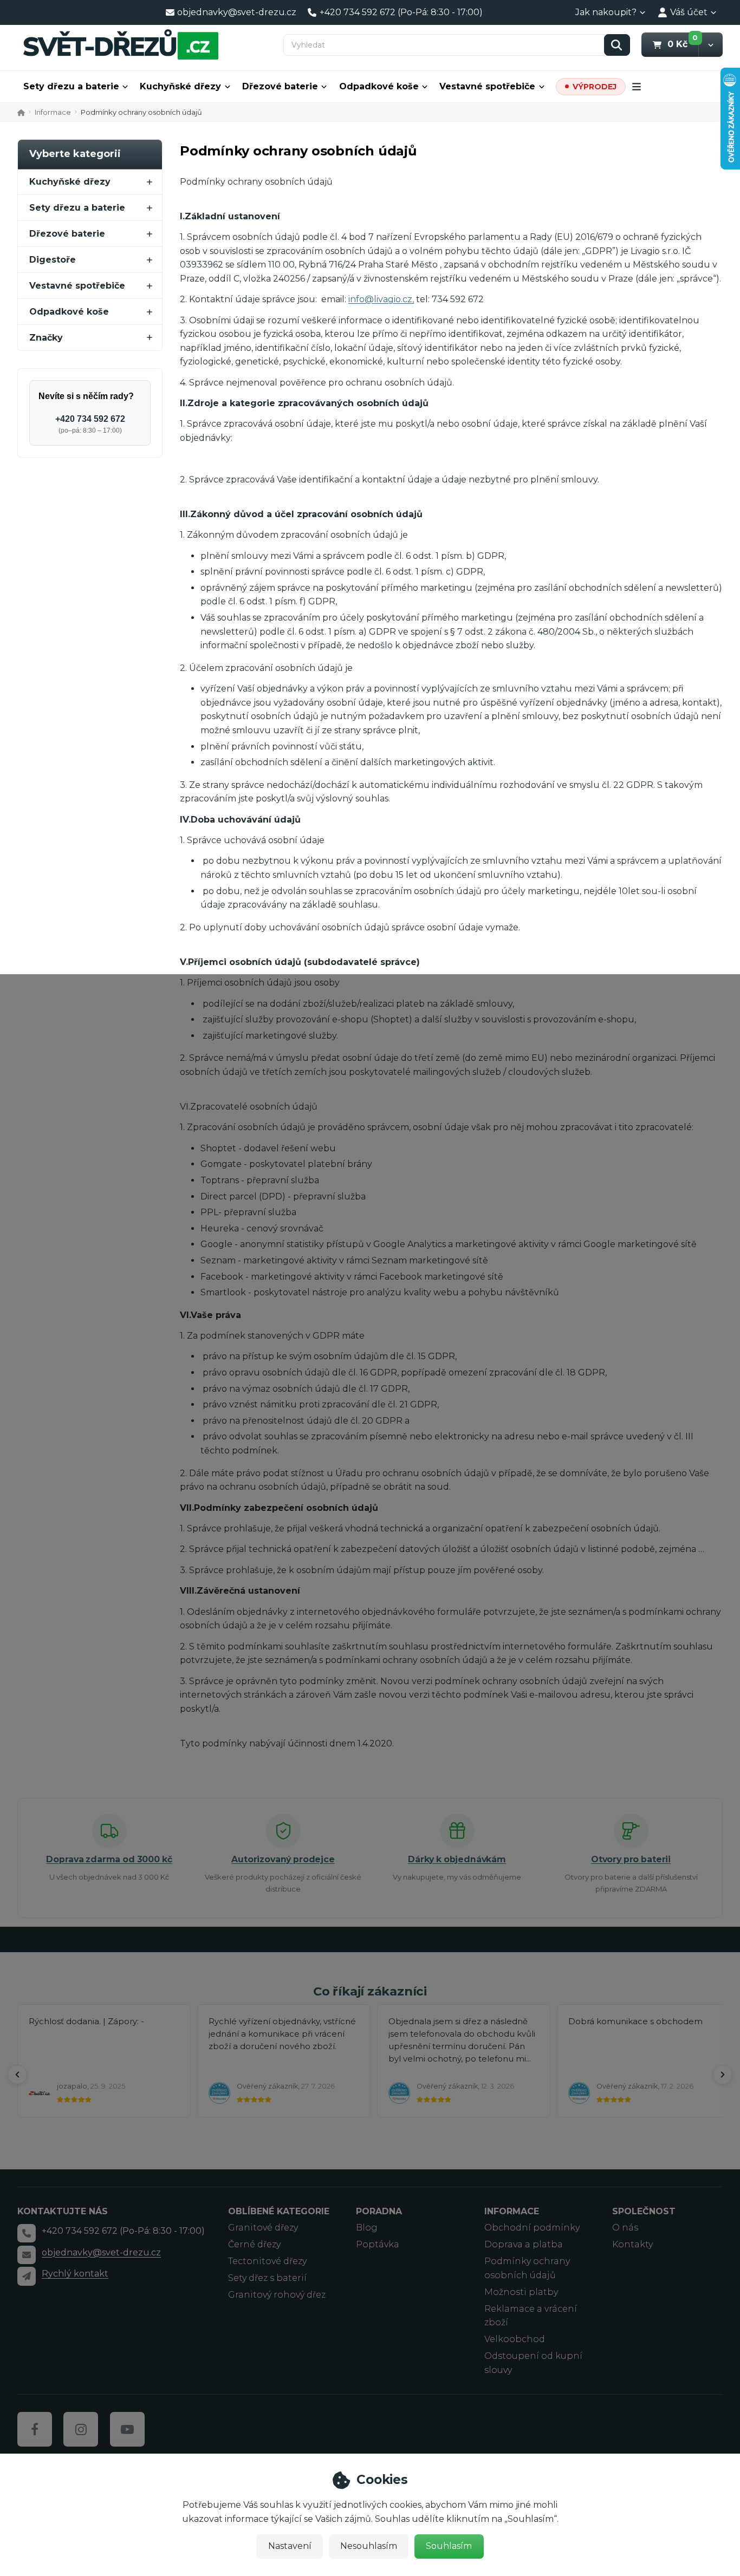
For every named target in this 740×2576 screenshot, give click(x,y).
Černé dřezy (254, 2244)
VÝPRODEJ (595, 87)
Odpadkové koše (379, 86)
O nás (625, 2228)
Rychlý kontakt (75, 2274)
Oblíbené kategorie (279, 2211)
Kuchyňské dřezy (180, 86)
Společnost (644, 2211)
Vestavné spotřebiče (487, 86)
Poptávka (378, 2244)
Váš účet (689, 12)
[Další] (723, 2075)
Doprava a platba (524, 2244)
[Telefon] (27, 2233)
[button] (710, 45)
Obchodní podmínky (532, 2228)
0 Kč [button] (683, 44)
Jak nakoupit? (606, 12)
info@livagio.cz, (381, 299)
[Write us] (27, 2276)
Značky (46, 338)
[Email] (27, 2255)
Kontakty (632, 2244)
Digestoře (53, 260)
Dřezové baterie (280, 86)
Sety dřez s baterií (267, 2278)
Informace (53, 112)
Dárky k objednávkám (457, 1859)
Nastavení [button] (290, 2546)
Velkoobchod (515, 2339)
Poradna (379, 2211)
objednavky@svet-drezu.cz (101, 2252)
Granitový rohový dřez (277, 2295)
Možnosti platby (521, 2292)
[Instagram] (81, 2429)
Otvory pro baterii (631, 1859)
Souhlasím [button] (449, 2546)
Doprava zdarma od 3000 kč (109, 1859)
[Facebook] (35, 2429)
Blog (367, 2228)
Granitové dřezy (263, 2228)
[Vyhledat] (617, 45)
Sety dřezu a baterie (71, 86)
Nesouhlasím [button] (369, 2546)
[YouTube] (127, 2429)
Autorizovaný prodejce (283, 1859)
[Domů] (121, 44)
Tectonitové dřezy (267, 2261)
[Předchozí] (17, 2075)
